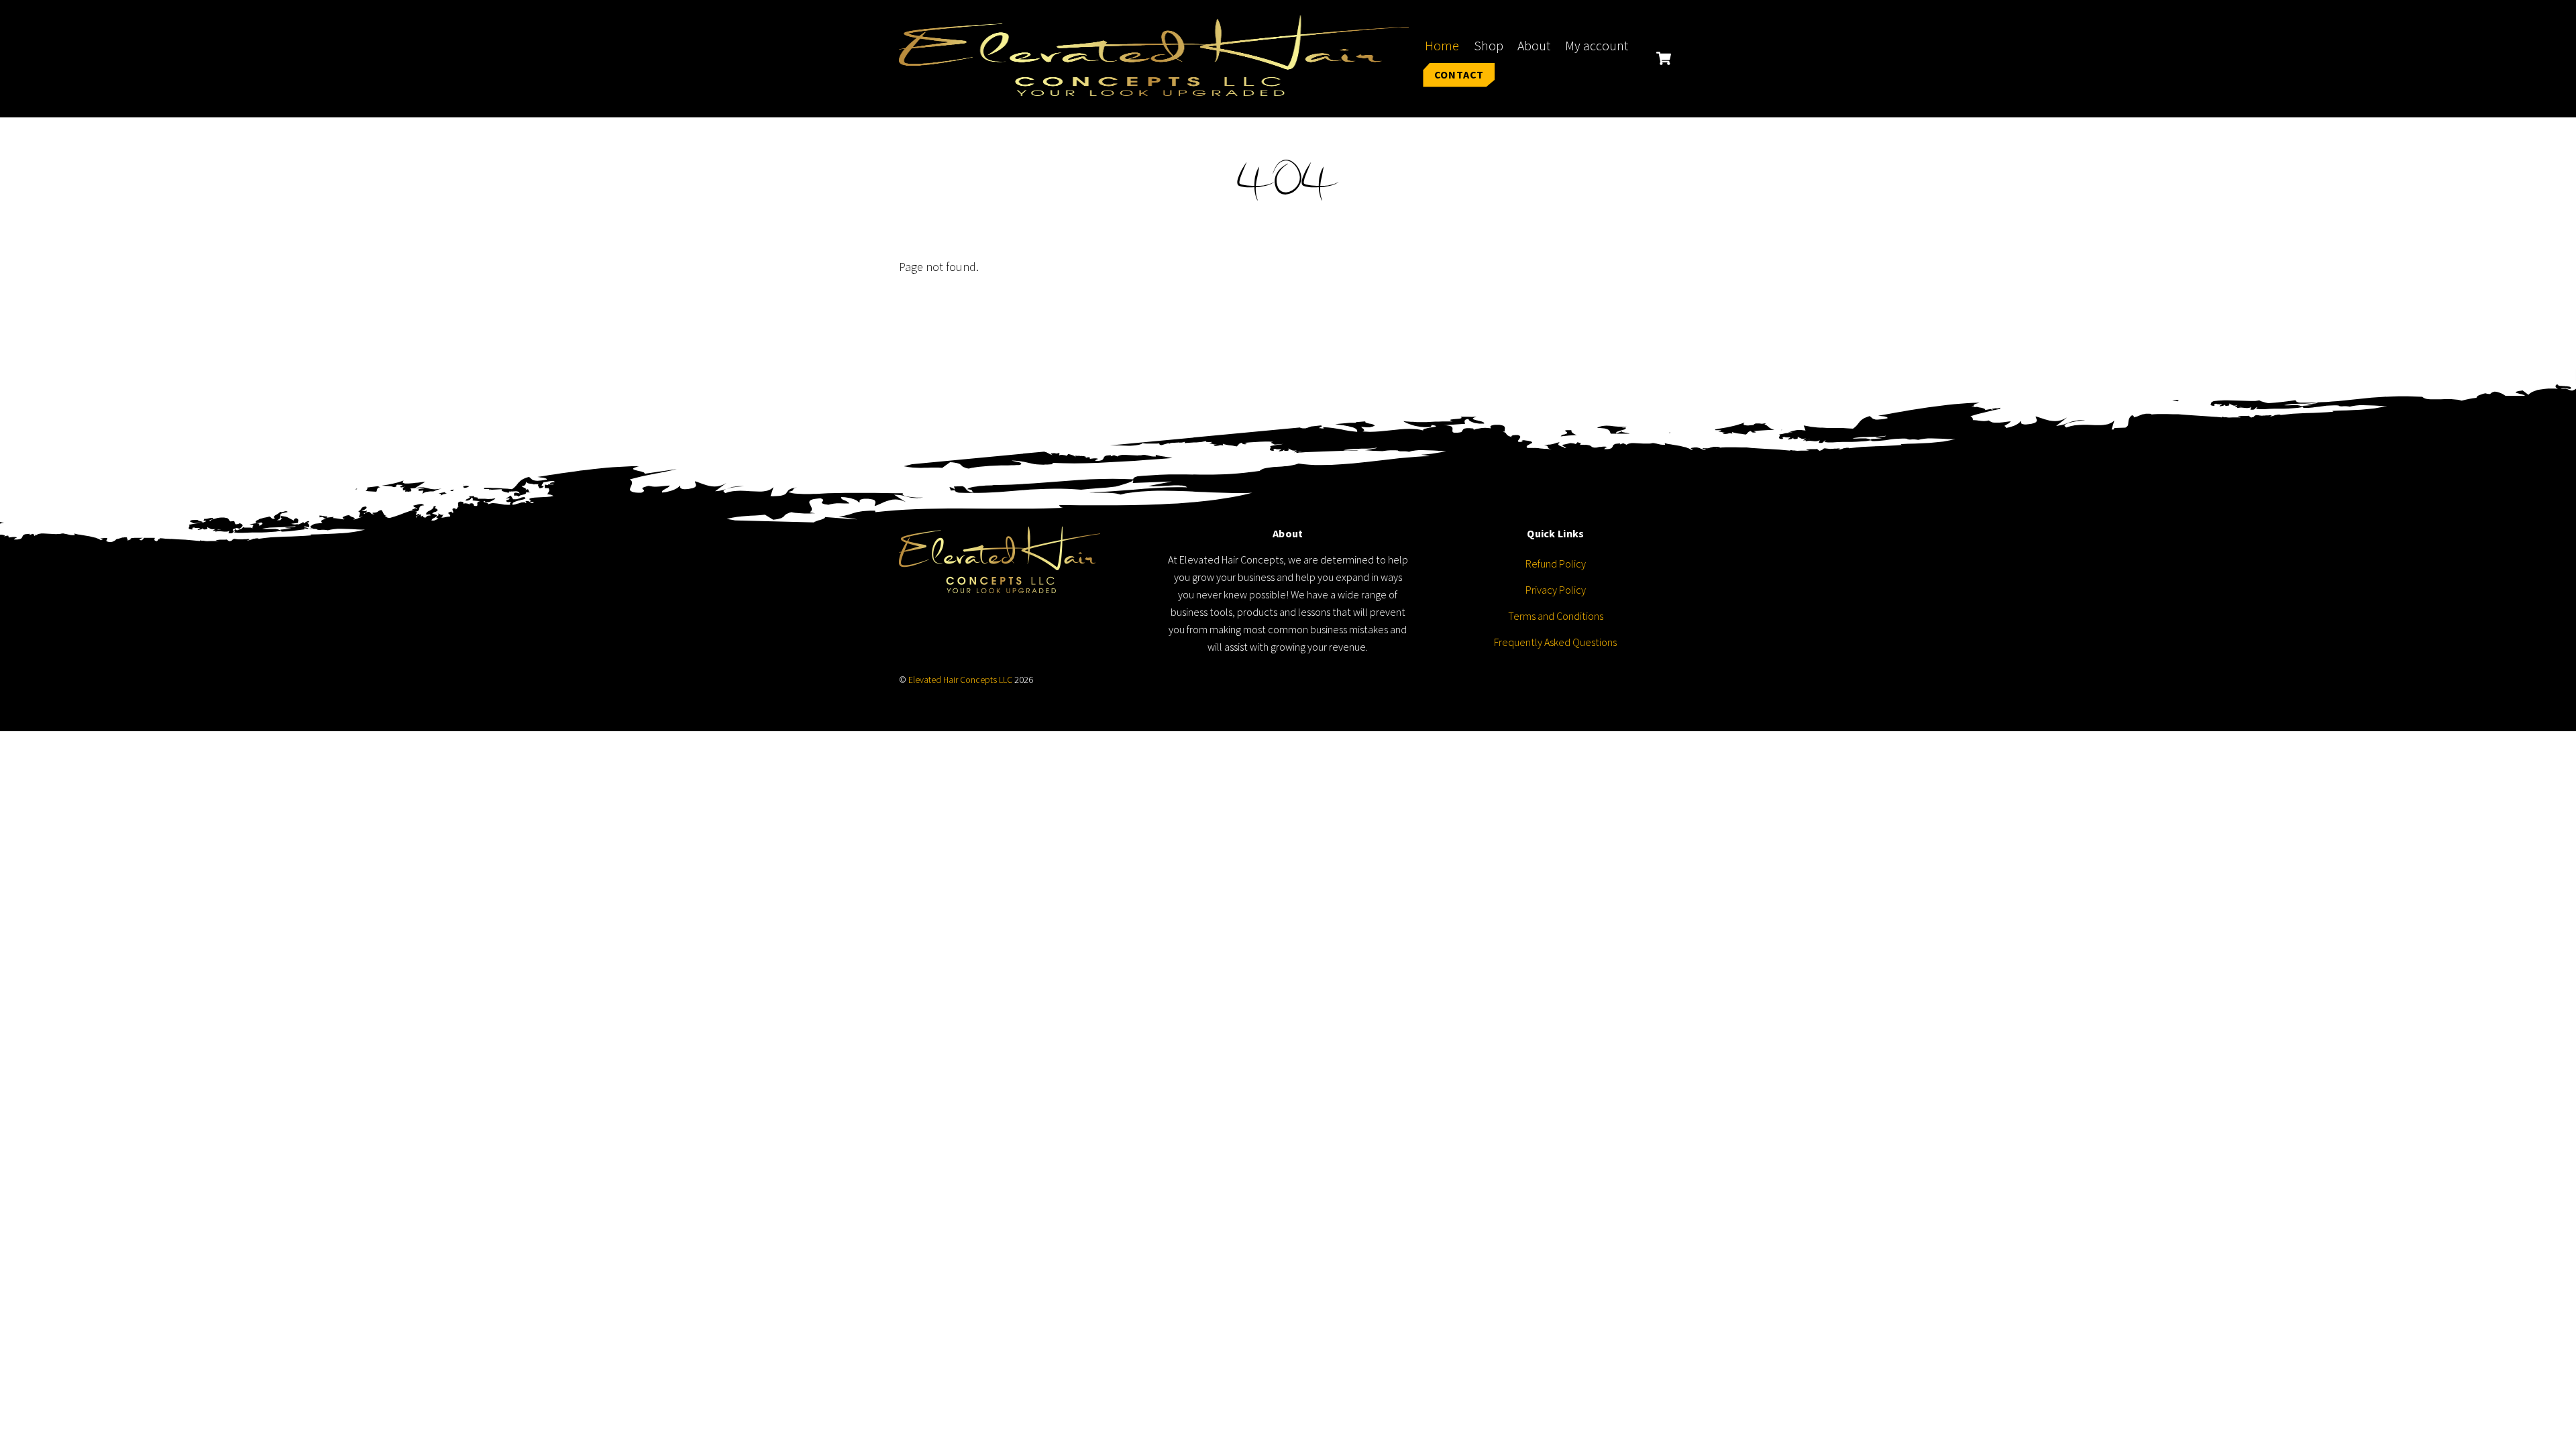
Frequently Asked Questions (1555, 642)
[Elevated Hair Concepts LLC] (1154, 87)
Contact (1459, 74)
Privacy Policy (1556, 590)
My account (1597, 46)
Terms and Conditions (1556, 616)
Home (1442, 46)
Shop (1489, 46)
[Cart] (1664, 58)
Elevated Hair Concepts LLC (960, 680)
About (1534, 46)
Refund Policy (1556, 563)
